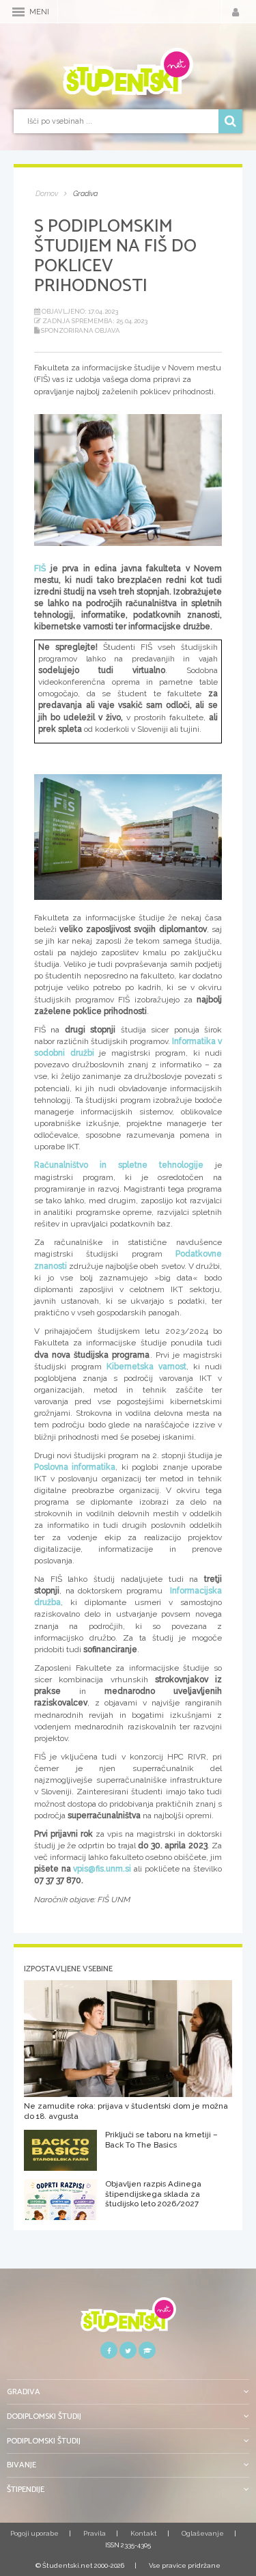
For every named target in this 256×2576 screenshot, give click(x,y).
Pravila (95, 2533)
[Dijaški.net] (128, 2319)
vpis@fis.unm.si (102, 1869)
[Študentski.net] (128, 72)
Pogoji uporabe (34, 2533)
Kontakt (144, 2533)
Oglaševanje (203, 2533)
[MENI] (18, 12)
